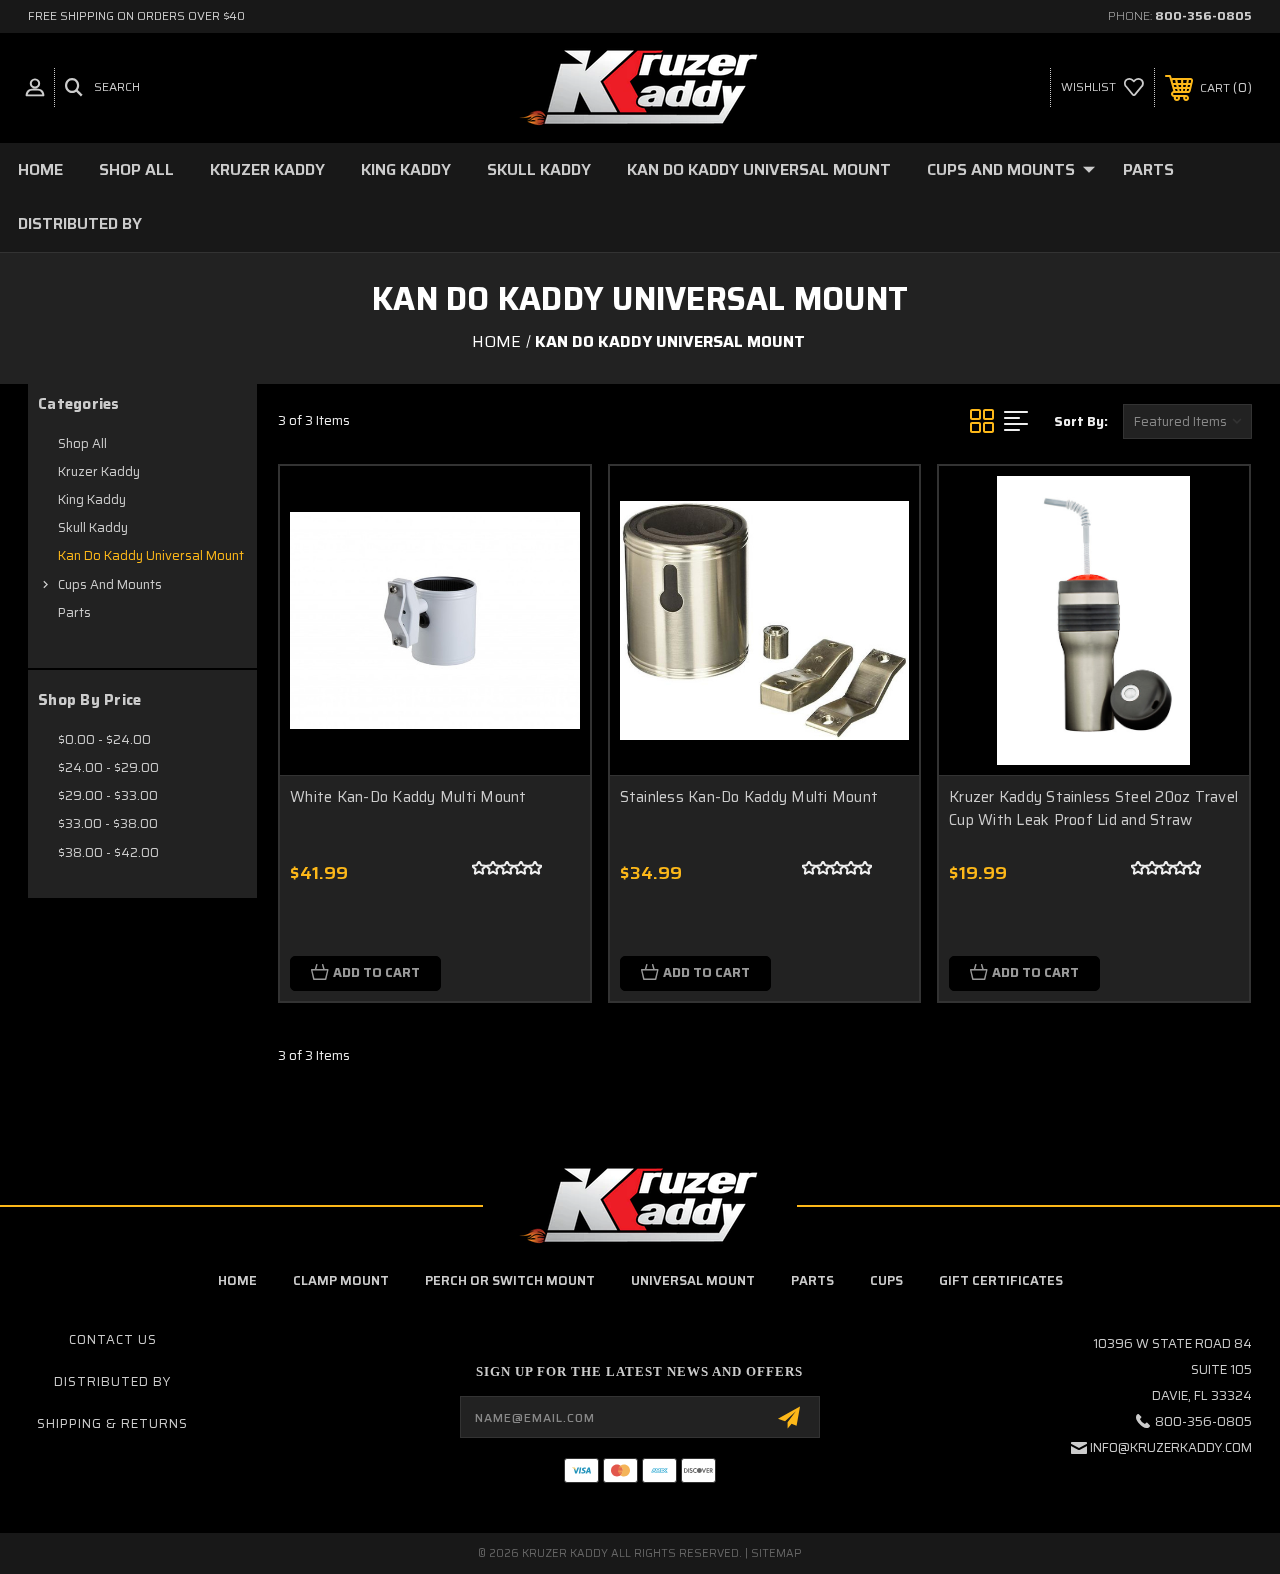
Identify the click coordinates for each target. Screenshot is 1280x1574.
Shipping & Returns (112, 1423)
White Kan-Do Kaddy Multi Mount (408, 797)
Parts (1148, 169)
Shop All (136, 169)
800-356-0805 (1203, 15)
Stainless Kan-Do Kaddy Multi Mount (749, 797)
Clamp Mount (341, 1280)
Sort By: (1081, 421)
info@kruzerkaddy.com (1171, 1447)
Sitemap (776, 1553)
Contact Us (113, 1339)
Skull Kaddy (539, 169)
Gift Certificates (1001, 1280)
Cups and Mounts (1001, 169)
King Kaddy (406, 169)
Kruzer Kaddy (267, 169)
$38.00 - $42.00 (108, 852)
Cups (886, 1280)
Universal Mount (693, 1280)
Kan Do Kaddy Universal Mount (759, 169)
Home (40, 169)
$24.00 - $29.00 (108, 767)
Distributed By (80, 223)
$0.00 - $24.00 (104, 739)
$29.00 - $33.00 (108, 795)
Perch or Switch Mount (510, 1280)
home (237, 1280)
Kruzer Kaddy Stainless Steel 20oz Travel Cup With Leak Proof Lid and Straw (1093, 808)
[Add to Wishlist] (550, 505)
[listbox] (1187, 421)
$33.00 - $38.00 (108, 823)
